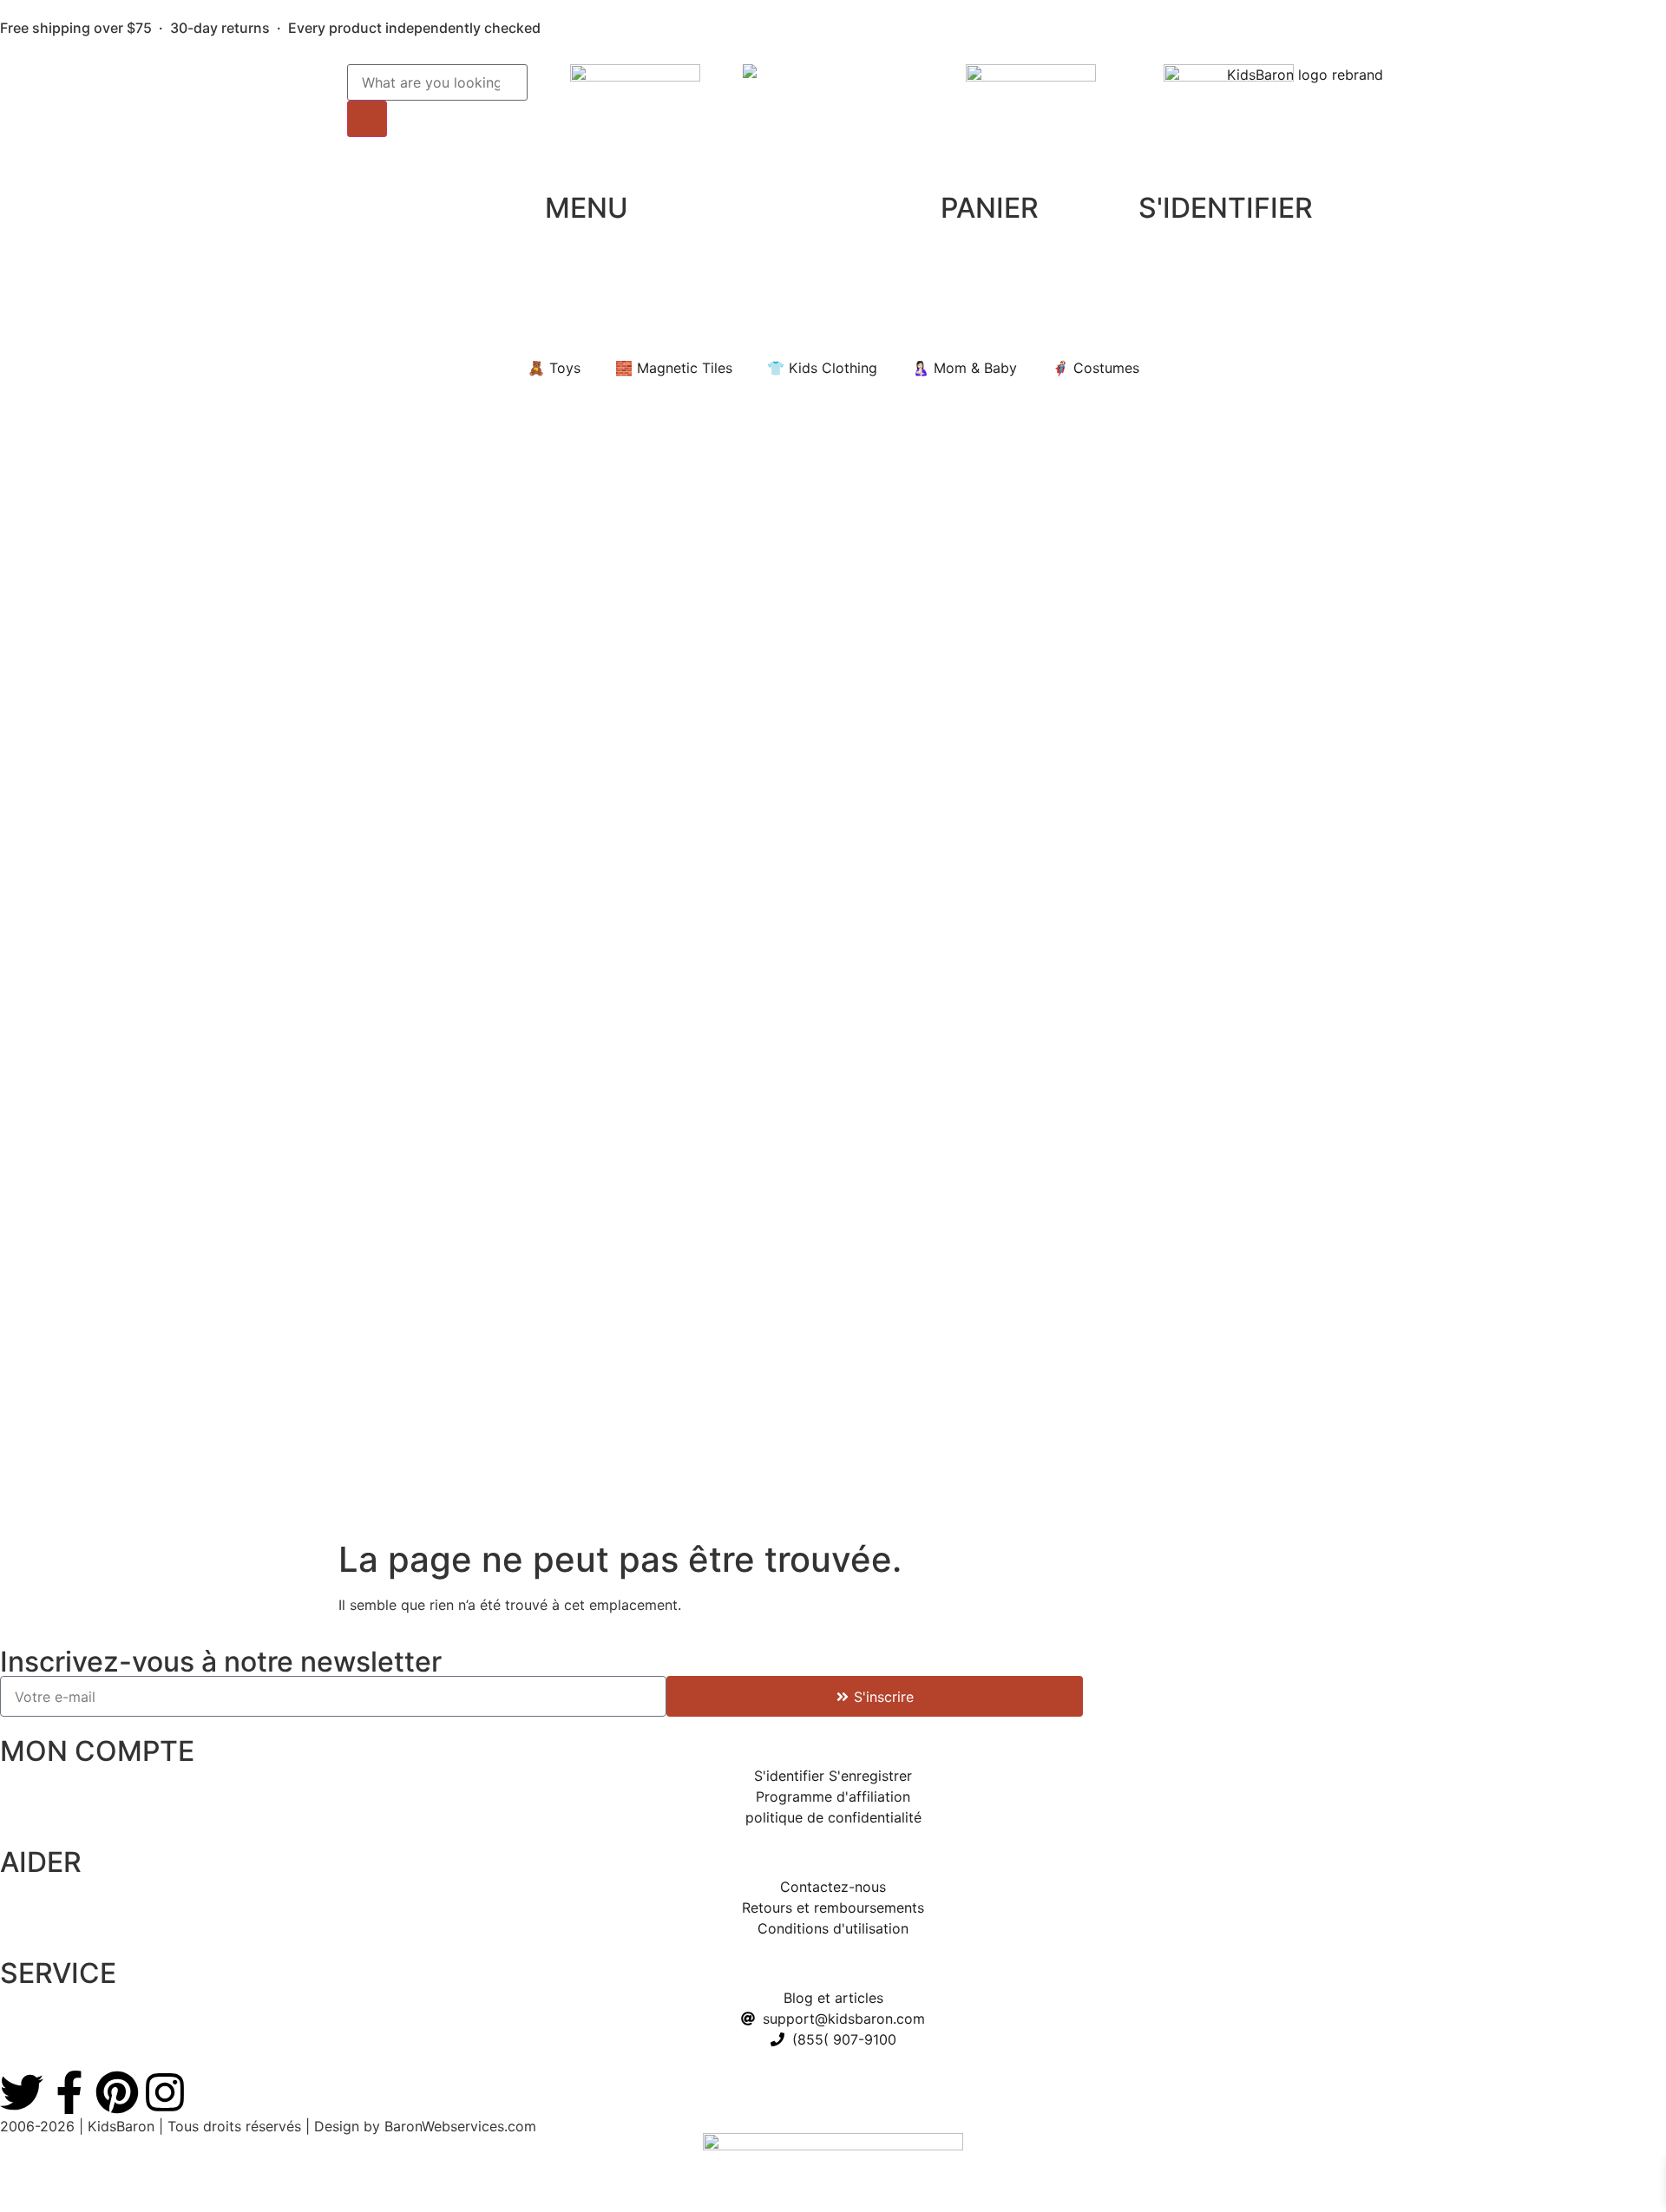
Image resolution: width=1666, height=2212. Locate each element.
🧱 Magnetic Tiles (674, 368)
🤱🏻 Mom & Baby (964, 368)
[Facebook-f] (69, 2092)
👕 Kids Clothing (822, 368)
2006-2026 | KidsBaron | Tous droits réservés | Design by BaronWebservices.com (268, 2126)
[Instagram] (165, 2092)
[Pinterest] (117, 2092)
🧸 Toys (554, 368)
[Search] (367, 119)
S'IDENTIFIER (1226, 208)
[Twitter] (22, 2092)
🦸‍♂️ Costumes (1095, 368)
